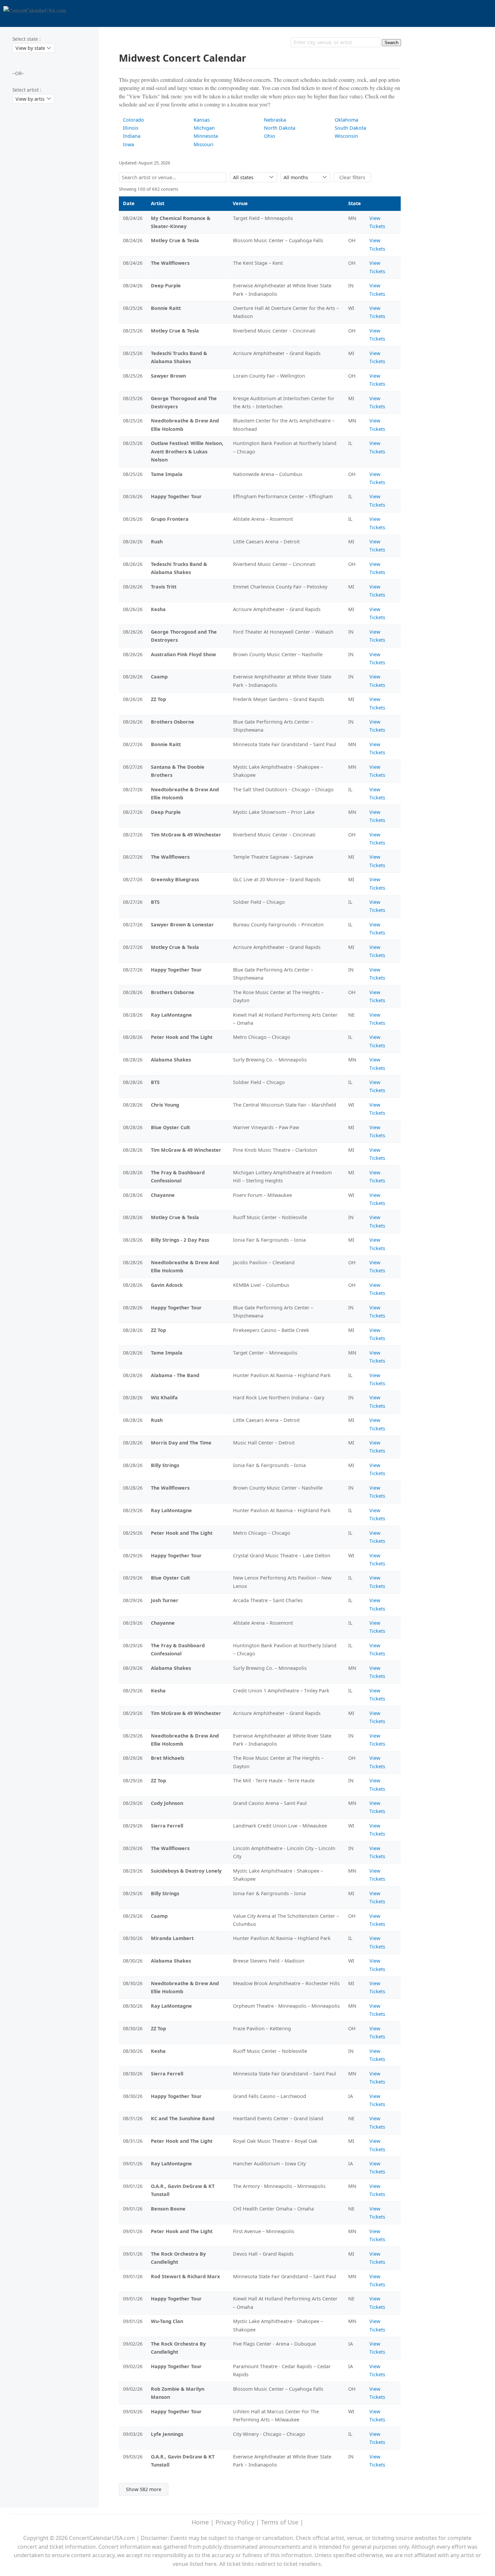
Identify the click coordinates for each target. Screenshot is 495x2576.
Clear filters (352, 177)
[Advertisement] (39, 221)
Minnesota (206, 136)
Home (200, 2522)
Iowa (128, 144)
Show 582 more (144, 2489)
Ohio (270, 136)
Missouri (204, 144)
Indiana (132, 136)
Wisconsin (346, 136)
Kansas (202, 120)
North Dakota (280, 128)
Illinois (131, 128)
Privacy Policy (235, 2522)
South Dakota (350, 128)
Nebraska (275, 120)
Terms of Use (280, 2522)
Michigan (204, 128)
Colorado (134, 120)
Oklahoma (346, 120)
